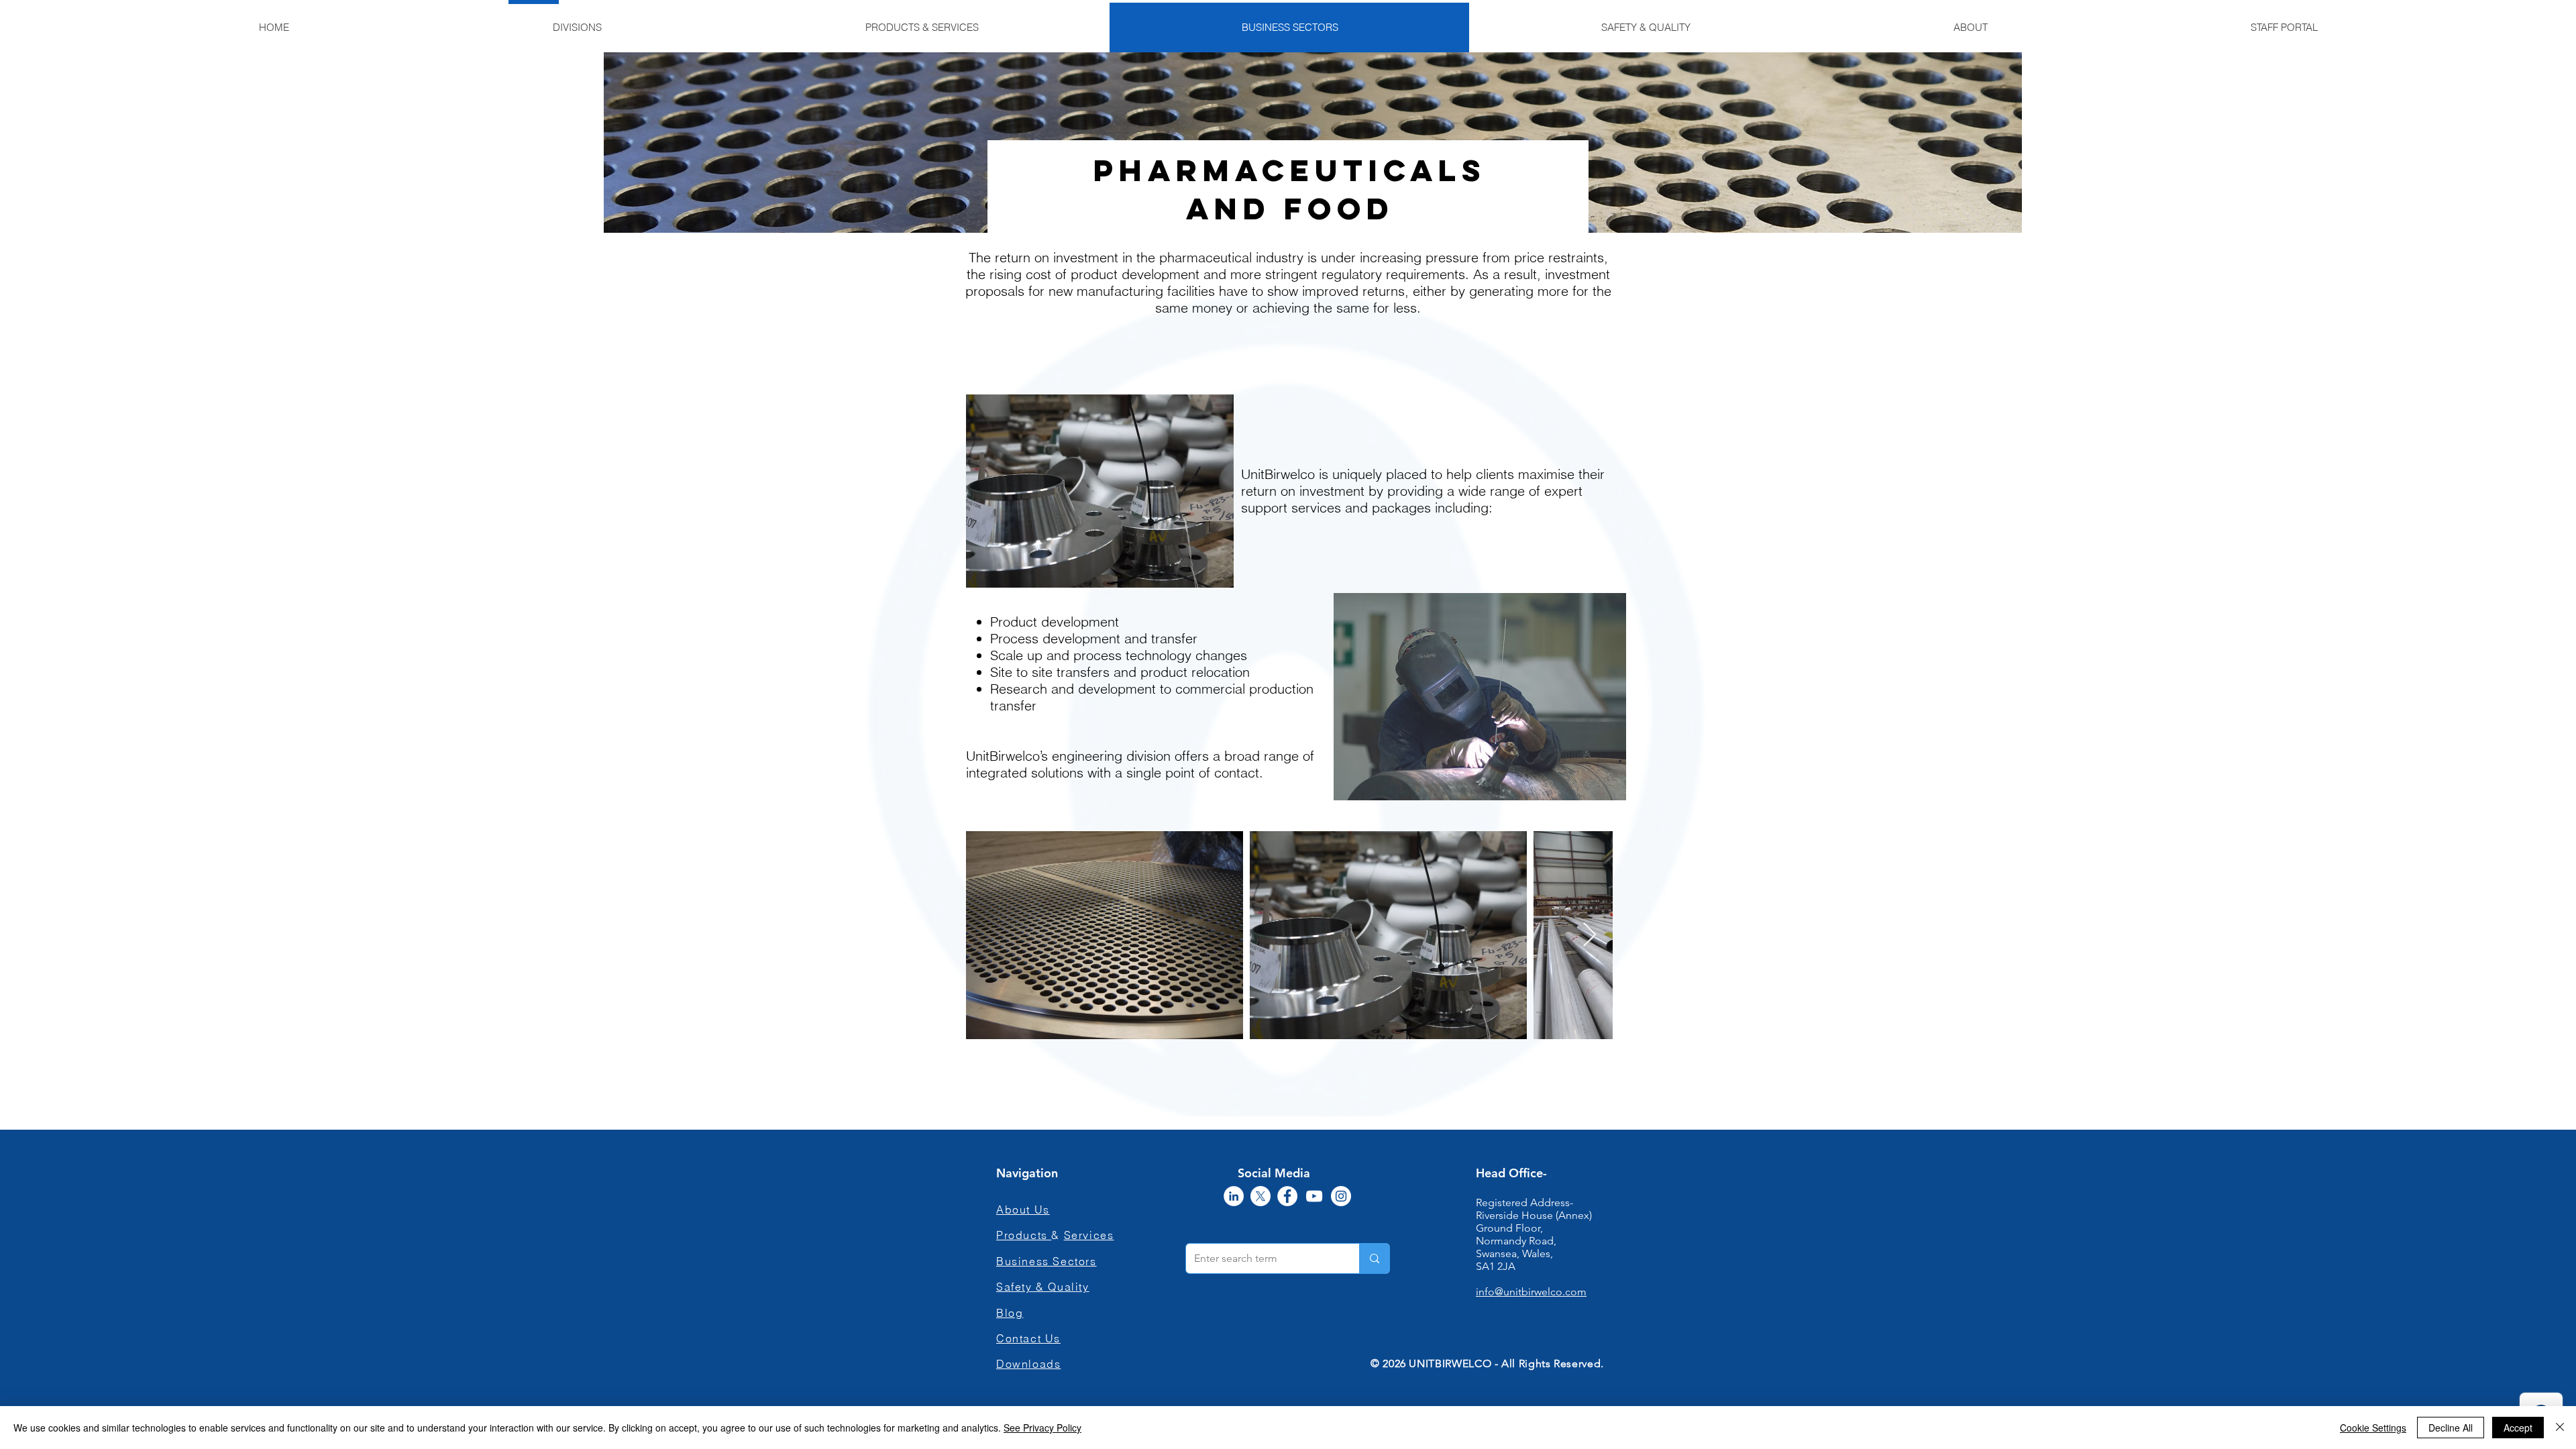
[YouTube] (1314, 1196)
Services (1089, 1235)
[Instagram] (1341, 1196)
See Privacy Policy (1042, 1428)
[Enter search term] (1374, 1258)
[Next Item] (1590, 935)
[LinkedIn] (1234, 1196)
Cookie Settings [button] (2373, 1428)
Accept (2518, 1428)
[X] (1260, 1196)
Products (1024, 1235)
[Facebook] (1287, 1196)
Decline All (2451, 1428)
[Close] (2560, 1428)
